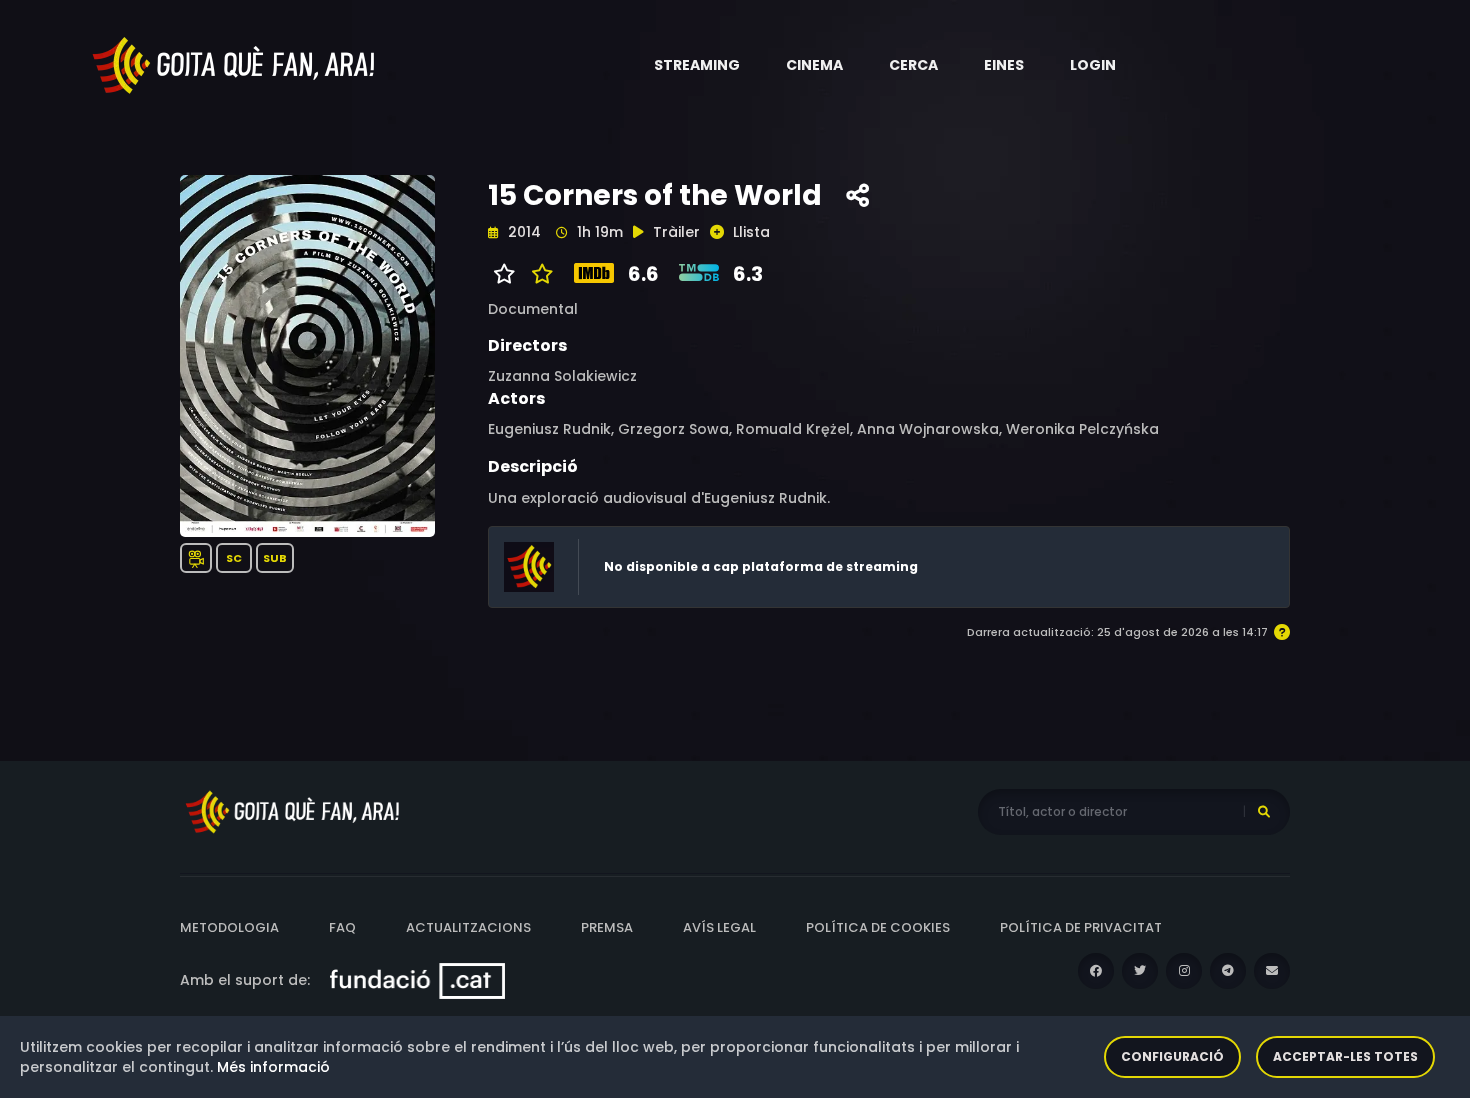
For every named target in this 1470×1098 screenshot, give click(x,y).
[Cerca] (1264, 812)
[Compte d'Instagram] (1184, 971)
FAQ (342, 927)
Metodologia (229, 927)
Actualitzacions (468, 927)
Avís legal (719, 927)
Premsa (607, 927)
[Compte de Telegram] (1228, 971)
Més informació (273, 1067)
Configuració (1172, 1056)
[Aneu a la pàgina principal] (235, 64)
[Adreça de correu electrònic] (1272, 971)
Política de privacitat (1081, 927)
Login (1093, 65)
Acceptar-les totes (1345, 1056)
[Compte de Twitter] (1140, 971)
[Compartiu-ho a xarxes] (857, 196)
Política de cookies (878, 927)
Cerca (913, 65)
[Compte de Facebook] (1096, 971)
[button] (697, 65)
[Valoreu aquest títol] (537, 274)
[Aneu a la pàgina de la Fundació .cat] (417, 980)
